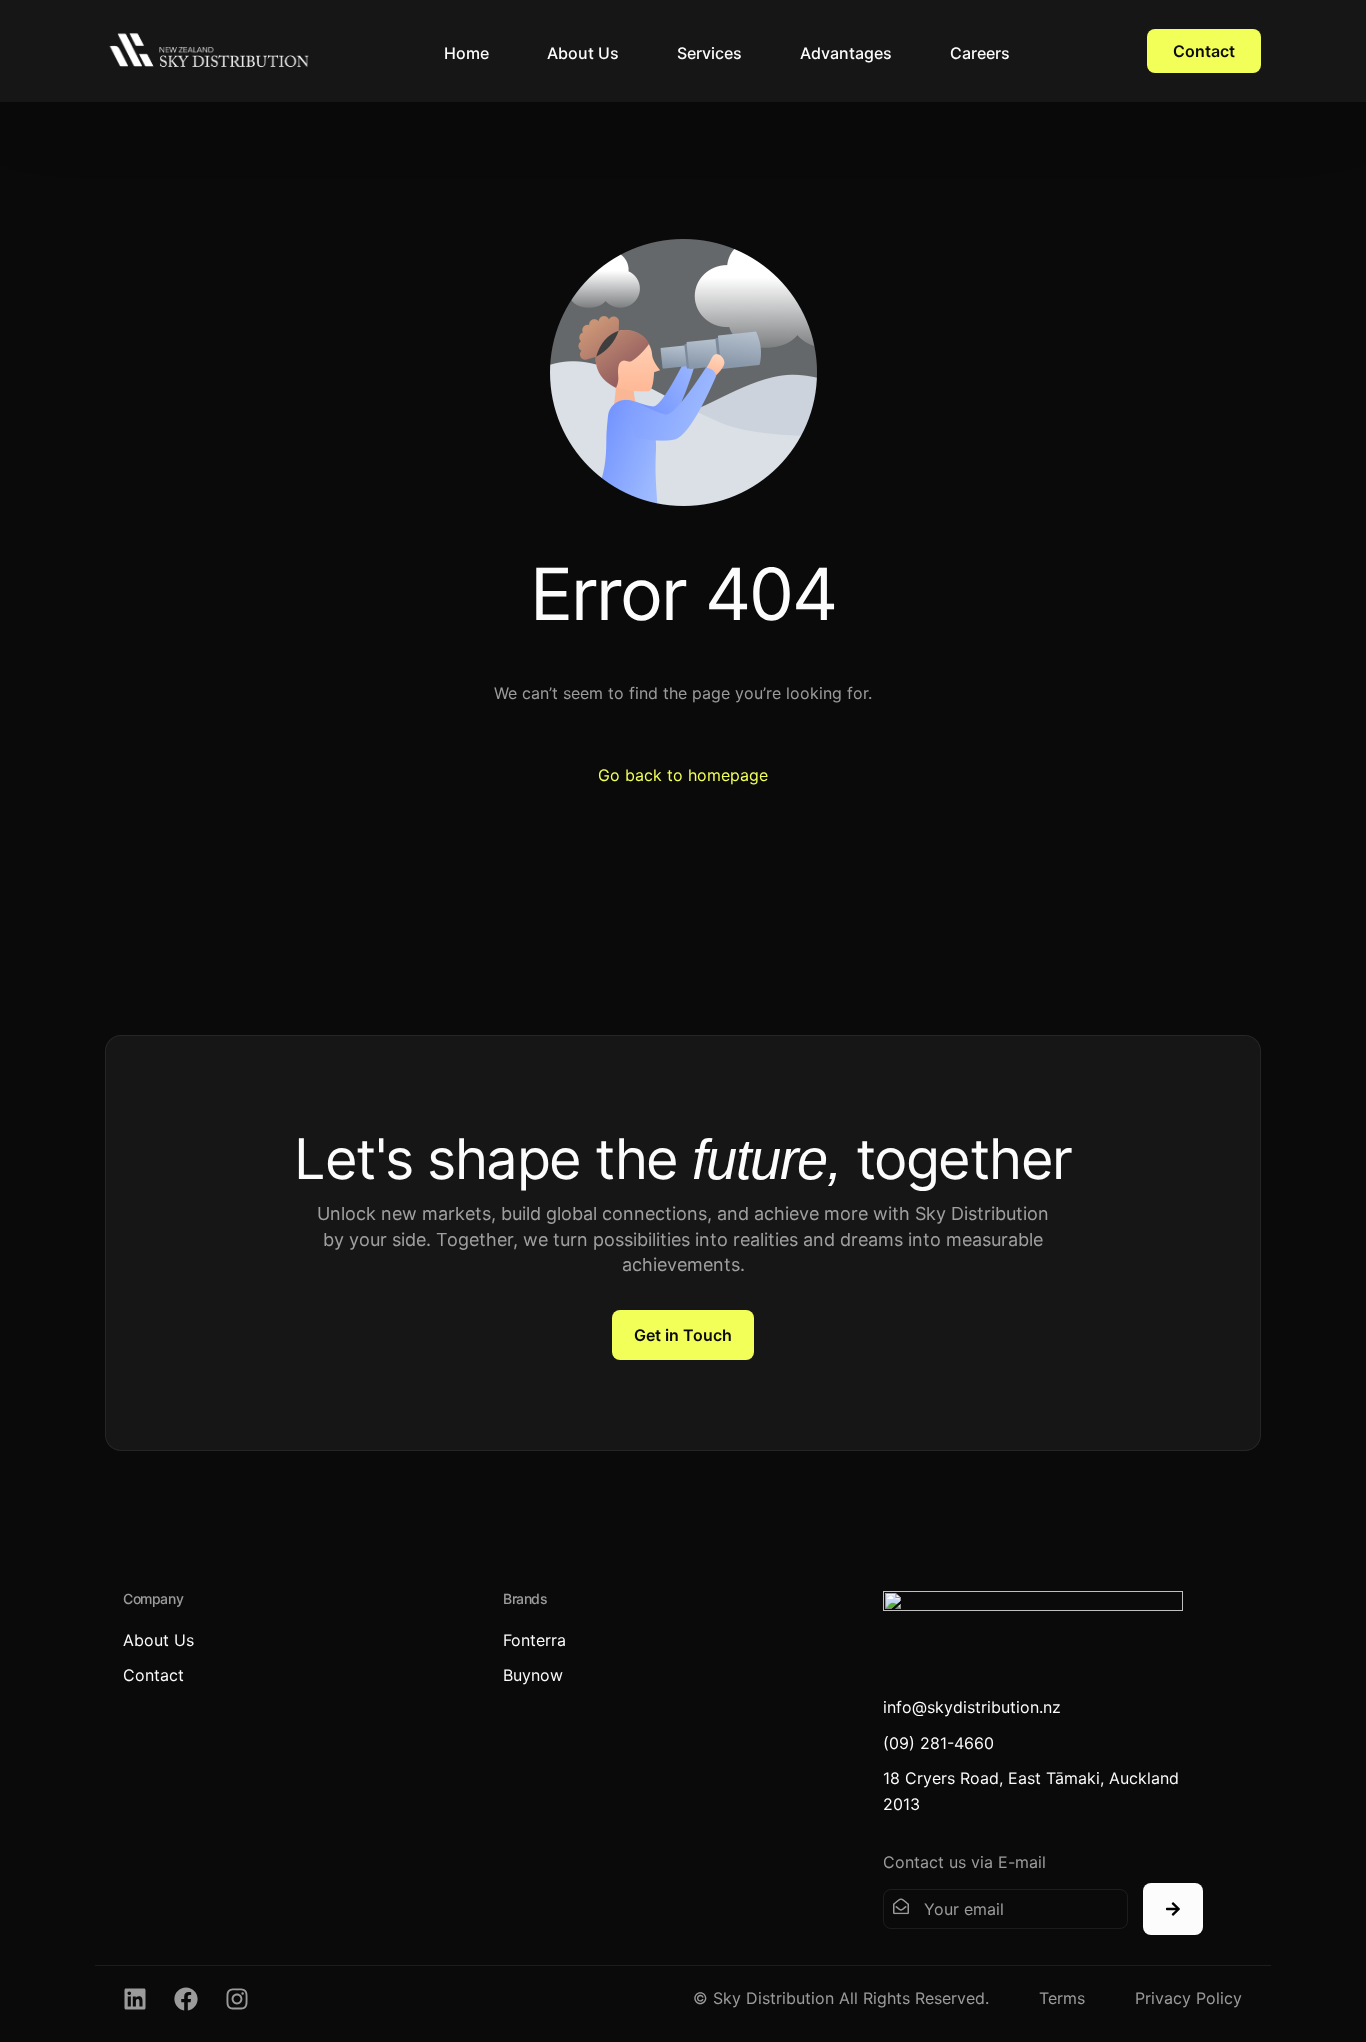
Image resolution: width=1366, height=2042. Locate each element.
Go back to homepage (683, 775)
